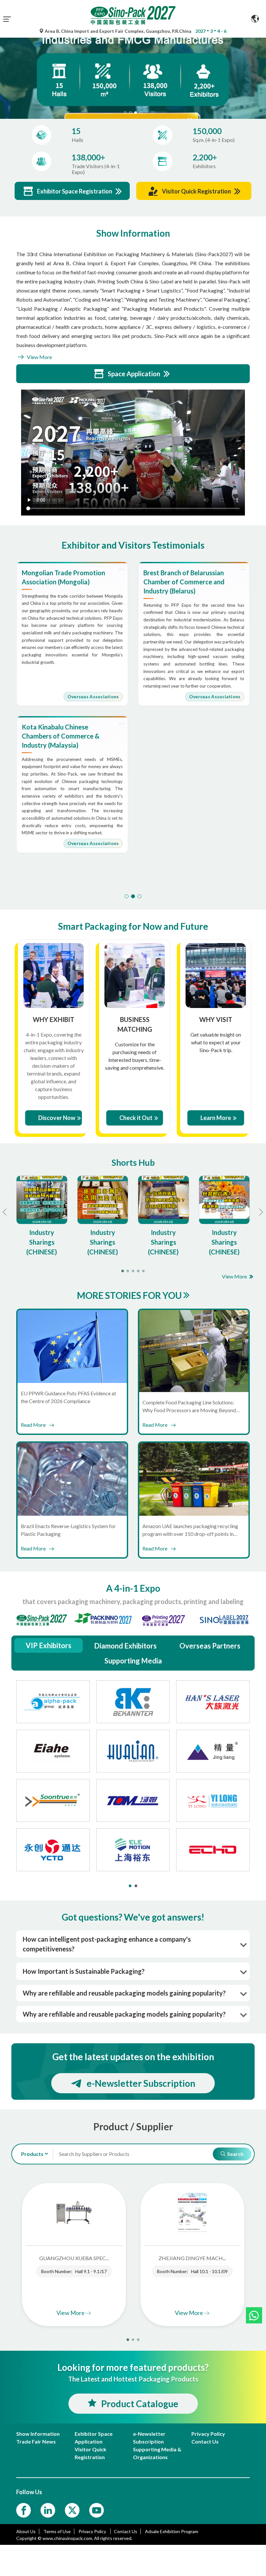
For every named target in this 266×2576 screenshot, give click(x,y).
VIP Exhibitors (48, 1645)
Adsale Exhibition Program (172, 2531)
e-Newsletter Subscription (141, 2083)
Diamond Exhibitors (125, 1646)
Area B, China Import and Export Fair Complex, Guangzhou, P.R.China (118, 31)
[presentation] (6, 70)
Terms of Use (57, 2531)
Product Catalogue (140, 2404)
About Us (26, 2531)
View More (39, 357)
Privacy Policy (93, 2531)
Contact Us (126, 2531)
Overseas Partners (210, 1646)
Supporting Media (133, 1661)
